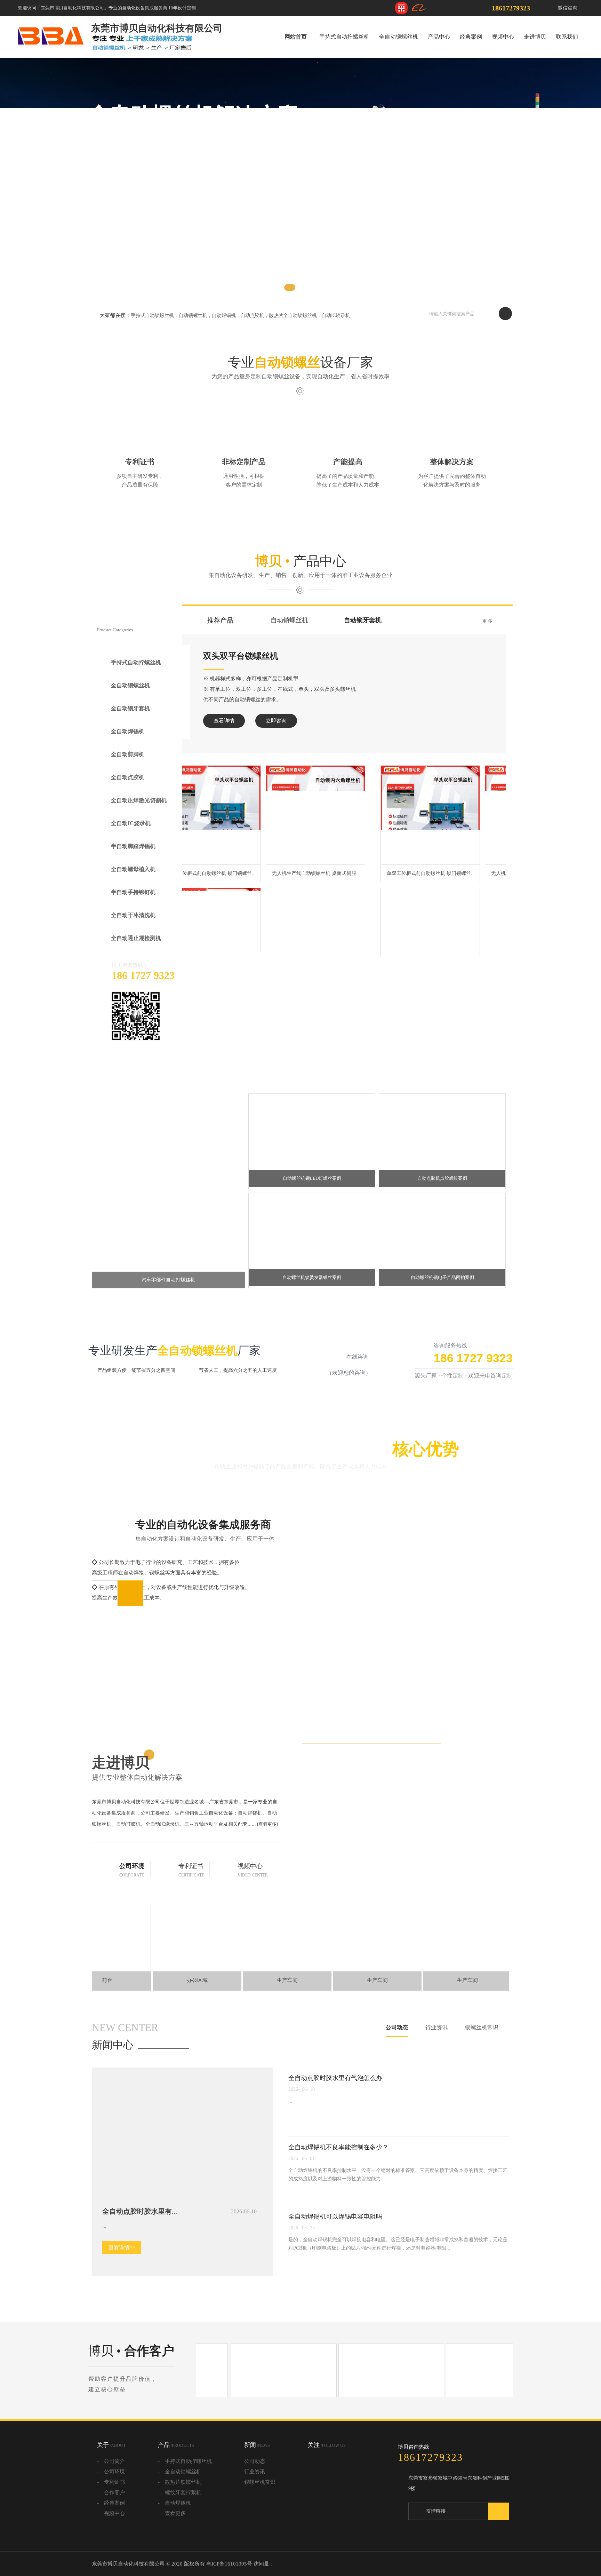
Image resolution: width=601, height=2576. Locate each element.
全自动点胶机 (128, 788)
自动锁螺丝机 (193, 315)
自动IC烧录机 (336, 315)
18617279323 (511, 8)
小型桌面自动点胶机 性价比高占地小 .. (246, 849)
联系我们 (567, 37)
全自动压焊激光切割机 (139, 813)
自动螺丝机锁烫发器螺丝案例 (312, 1305)
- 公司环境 (111, 2499)
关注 (327, 2472)
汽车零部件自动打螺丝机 (168, 1307)
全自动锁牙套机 (130, 713)
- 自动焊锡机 (174, 2530)
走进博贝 (535, 37)
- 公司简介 (111, 2488)
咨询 (592, 286)
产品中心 (439, 37)
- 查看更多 (172, 2541)
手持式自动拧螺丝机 (344, 37)
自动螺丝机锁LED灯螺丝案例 (312, 1205)
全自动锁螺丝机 (399, 37)
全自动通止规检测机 (136, 963)
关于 (111, 2472)
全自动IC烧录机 (131, 838)
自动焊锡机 (224, 315)
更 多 (487, 621)
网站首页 (296, 37)
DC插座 (419, 2538)
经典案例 (471, 37)
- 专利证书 (111, 2509)
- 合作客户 (111, 2520)
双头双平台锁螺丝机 (380, 656)
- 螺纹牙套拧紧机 (180, 2520)
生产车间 (245, 2007)
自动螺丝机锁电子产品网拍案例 (442, 1305)
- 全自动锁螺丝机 (180, 2499)
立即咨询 (415, 721)
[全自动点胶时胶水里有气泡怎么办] (177, 2224)
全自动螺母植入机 (133, 888)
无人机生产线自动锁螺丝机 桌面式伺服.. (455, 849)
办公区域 (154, 2007)
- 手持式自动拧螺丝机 (185, 2488)
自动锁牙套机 (363, 620)
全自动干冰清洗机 (133, 938)
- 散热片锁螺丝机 (180, 2509)
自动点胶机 (252, 315)
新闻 (257, 2472)
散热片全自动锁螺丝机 (293, 315)
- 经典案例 (111, 2530)
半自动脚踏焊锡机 (133, 863)
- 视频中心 (111, 2541)
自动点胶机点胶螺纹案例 (442, 1205)
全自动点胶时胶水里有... (140, 2238)
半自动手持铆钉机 (133, 913)
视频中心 (503, 37)
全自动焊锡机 (128, 738)
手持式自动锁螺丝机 (152, 315)
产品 (176, 2472)
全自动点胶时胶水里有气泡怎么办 (335, 2105)
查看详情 (363, 721)
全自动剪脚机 (128, 763)
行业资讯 (436, 2055)
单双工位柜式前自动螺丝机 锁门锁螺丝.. (350, 849)
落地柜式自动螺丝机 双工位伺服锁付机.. (455, 947)
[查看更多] (267, 1851)
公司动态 (397, 2055)
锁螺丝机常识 (482, 2055)
